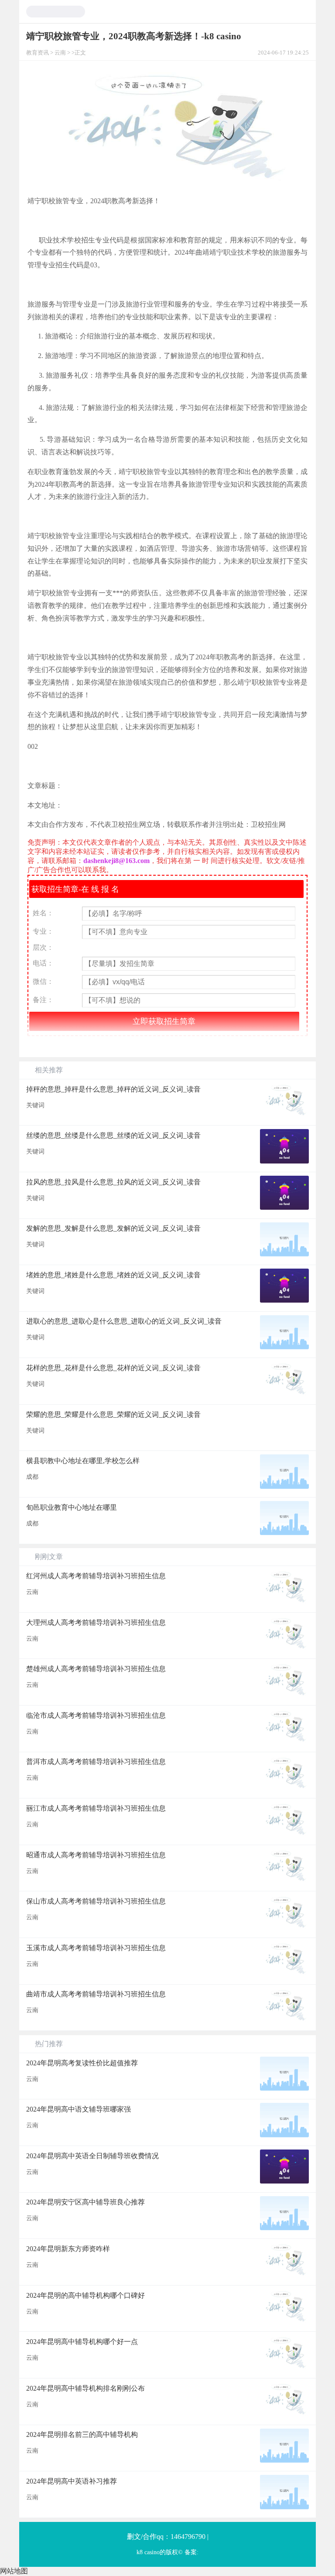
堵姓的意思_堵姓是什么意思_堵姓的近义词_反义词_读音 (113, 1275)
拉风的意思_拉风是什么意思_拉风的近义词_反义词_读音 (113, 1182)
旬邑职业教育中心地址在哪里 (72, 1507)
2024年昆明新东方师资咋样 (68, 2249)
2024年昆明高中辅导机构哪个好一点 (82, 2342)
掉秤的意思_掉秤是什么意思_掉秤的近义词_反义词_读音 (113, 1089)
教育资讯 (38, 53)
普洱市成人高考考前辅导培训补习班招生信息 (96, 1762)
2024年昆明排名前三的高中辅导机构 (82, 2434)
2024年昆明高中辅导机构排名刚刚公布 (85, 2388)
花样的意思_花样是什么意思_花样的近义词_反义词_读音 (113, 1368)
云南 (60, 53)
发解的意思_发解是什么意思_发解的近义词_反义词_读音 (113, 1228)
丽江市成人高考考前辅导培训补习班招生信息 (96, 1808)
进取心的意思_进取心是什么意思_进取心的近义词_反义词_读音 (124, 1321)
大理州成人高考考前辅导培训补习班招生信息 (96, 1622)
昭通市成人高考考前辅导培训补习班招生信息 (96, 1855)
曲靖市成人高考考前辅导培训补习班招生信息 (96, 1994)
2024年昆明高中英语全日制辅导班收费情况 (92, 2156)
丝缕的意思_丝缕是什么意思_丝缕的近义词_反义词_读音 (113, 1135)
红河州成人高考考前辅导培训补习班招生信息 (96, 1576)
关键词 (35, 1105)
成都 (32, 1477)
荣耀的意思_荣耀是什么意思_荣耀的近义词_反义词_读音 (113, 1414)
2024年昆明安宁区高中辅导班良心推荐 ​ (86, 2202)
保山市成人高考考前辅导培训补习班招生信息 (96, 1901)
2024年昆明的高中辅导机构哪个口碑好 (85, 2295)
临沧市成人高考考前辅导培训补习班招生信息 (96, 1715)
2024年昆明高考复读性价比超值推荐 (82, 2063)
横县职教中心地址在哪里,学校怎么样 (83, 1461)
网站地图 (14, 2571)
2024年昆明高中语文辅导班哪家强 (79, 2109)
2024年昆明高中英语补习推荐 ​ (72, 2481)
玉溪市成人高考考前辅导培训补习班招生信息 (96, 1948)
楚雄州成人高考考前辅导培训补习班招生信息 (96, 1669)
